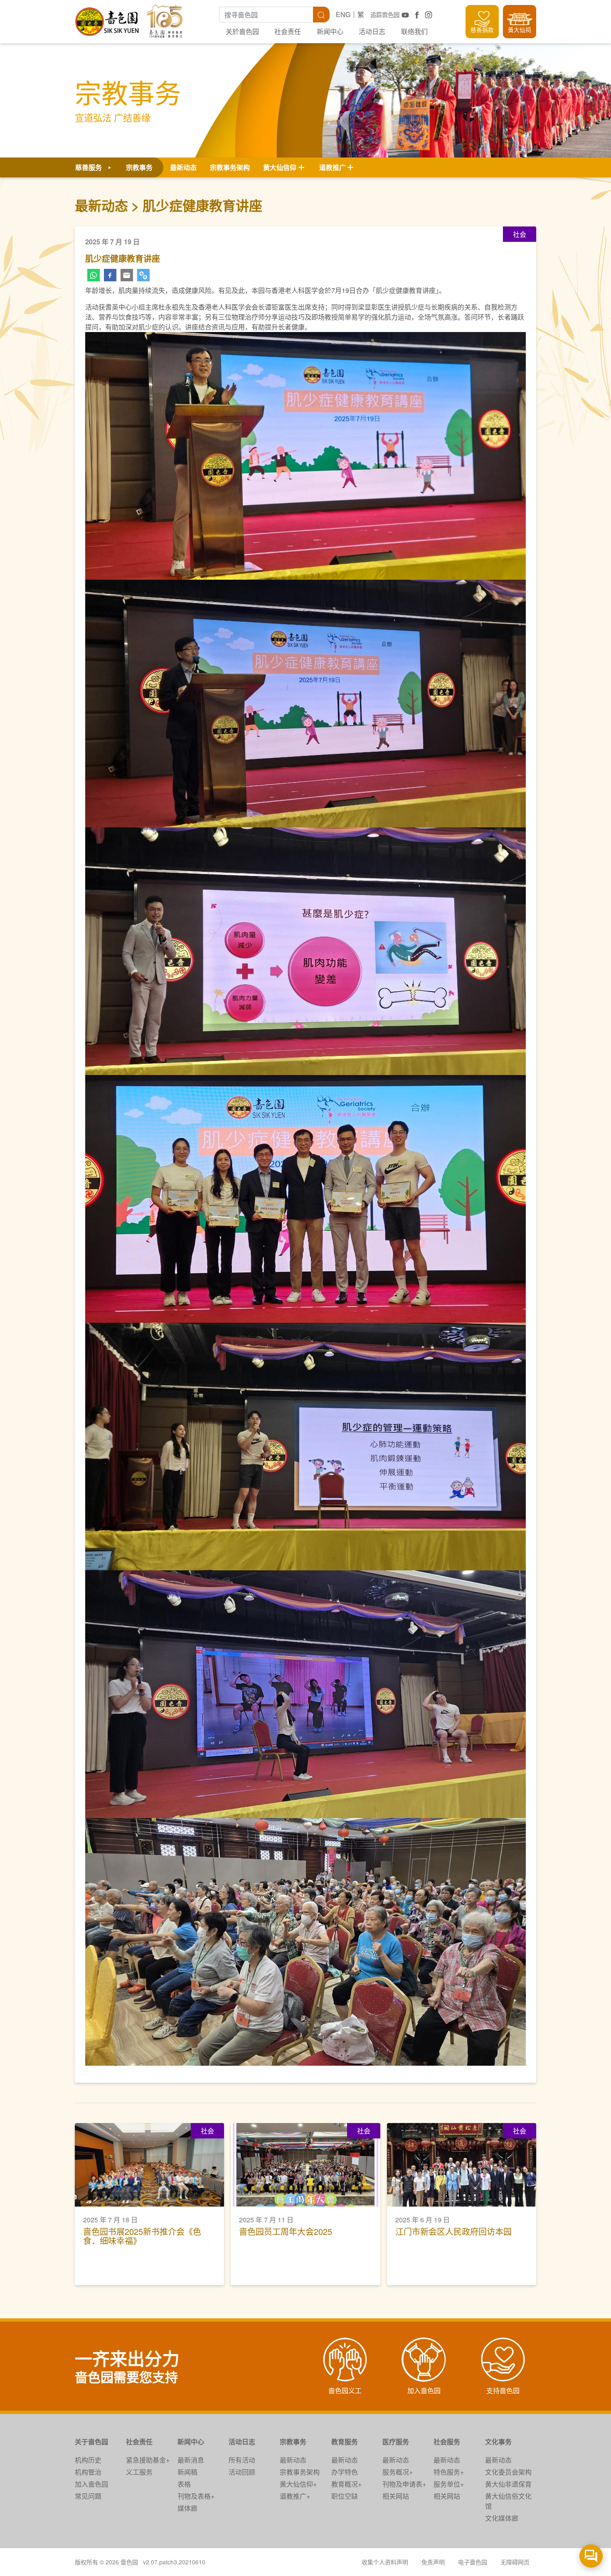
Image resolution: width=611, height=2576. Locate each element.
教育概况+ (346, 2484)
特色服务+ (449, 2472)
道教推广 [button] (333, 167)
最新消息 (191, 2460)
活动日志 (372, 31)
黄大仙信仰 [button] (280, 167)
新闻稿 (187, 2472)
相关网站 (396, 2496)
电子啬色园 (473, 2562)
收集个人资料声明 (385, 2562)
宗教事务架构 (230, 167)
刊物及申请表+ (404, 2484)
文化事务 (498, 2442)
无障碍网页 (515, 2562)
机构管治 (88, 2472)
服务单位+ (449, 2484)
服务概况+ (398, 2472)
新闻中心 (330, 31)
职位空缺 (345, 2496)
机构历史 (88, 2460)
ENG (343, 14)
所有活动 (242, 2460)
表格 (184, 2484)
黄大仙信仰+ (298, 2484)
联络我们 (414, 31)
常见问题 (88, 2496)
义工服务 (139, 2472)
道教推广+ (295, 2496)
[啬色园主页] (108, 18)
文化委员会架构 (508, 2472)
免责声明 (433, 2562)
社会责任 (288, 31)
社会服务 (447, 2442)
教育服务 (345, 2442)
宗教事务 (293, 2442)
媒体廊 (187, 2508)
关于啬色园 (91, 2442)
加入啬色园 (91, 2484)
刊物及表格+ (196, 2496)
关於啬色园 (242, 31)
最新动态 (183, 167)
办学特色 (345, 2472)
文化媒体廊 (502, 2518)
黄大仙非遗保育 (508, 2484)
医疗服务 (396, 2442)
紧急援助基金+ (148, 2460)
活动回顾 (242, 2472)
